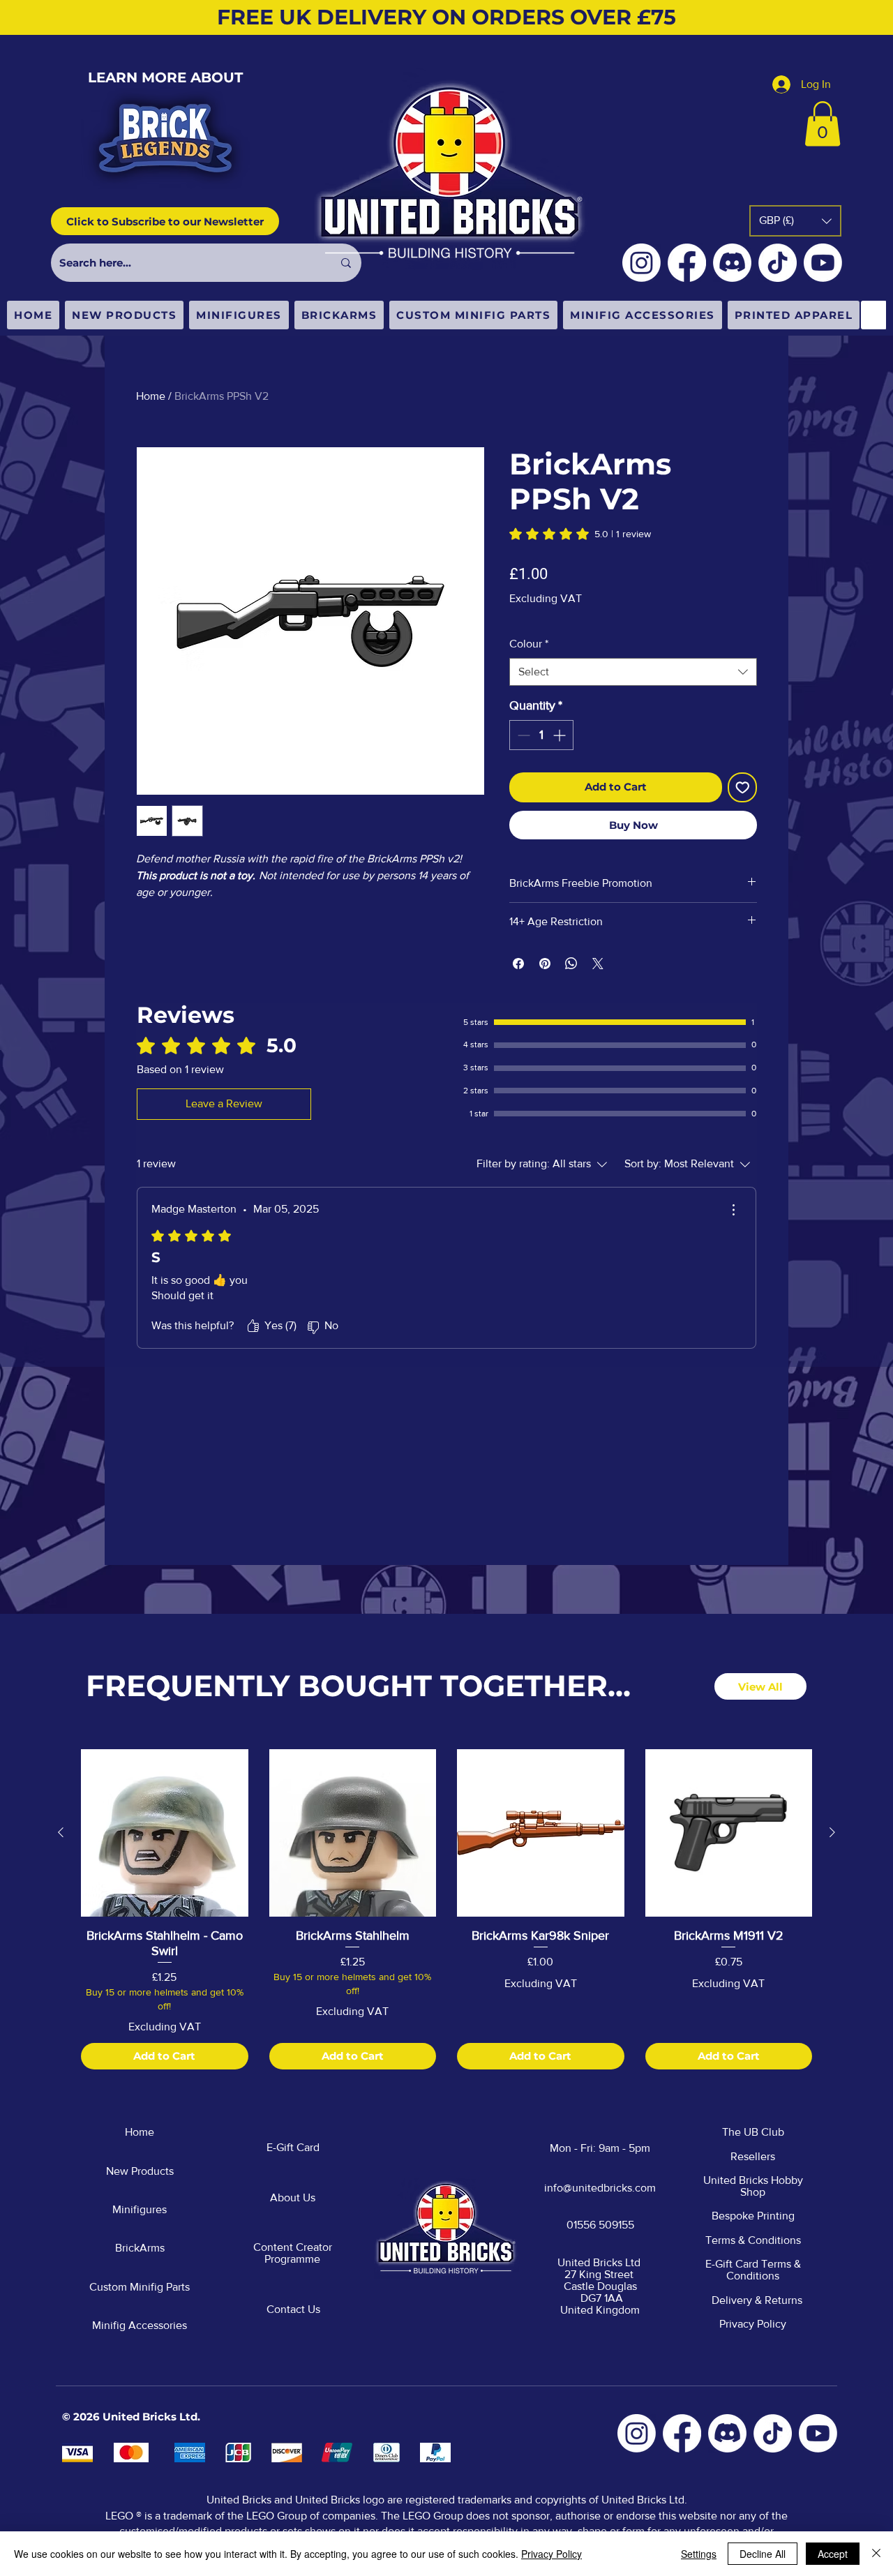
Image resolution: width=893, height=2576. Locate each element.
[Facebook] (687, 263)
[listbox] (795, 221)
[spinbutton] (541, 735)
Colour (529, 644)
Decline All (763, 2554)
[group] (446, 1909)
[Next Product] (832, 1832)
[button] (823, 124)
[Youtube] (823, 263)
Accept (833, 2554)
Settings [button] (699, 2554)
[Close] (876, 2554)
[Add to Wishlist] (743, 787)
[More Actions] (733, 1210)
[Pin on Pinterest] (545, 964)
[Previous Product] (61, 1832)
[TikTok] (778, 263)
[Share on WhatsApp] (571, 964)
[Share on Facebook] (518, 964)
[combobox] (633, 672)
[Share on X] (598, 964)
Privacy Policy (551, 2554)
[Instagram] (641, 263)
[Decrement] (522, 735)
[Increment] (561, 735)
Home (151, 396)
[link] (580, 534)
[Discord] (732, 263)
